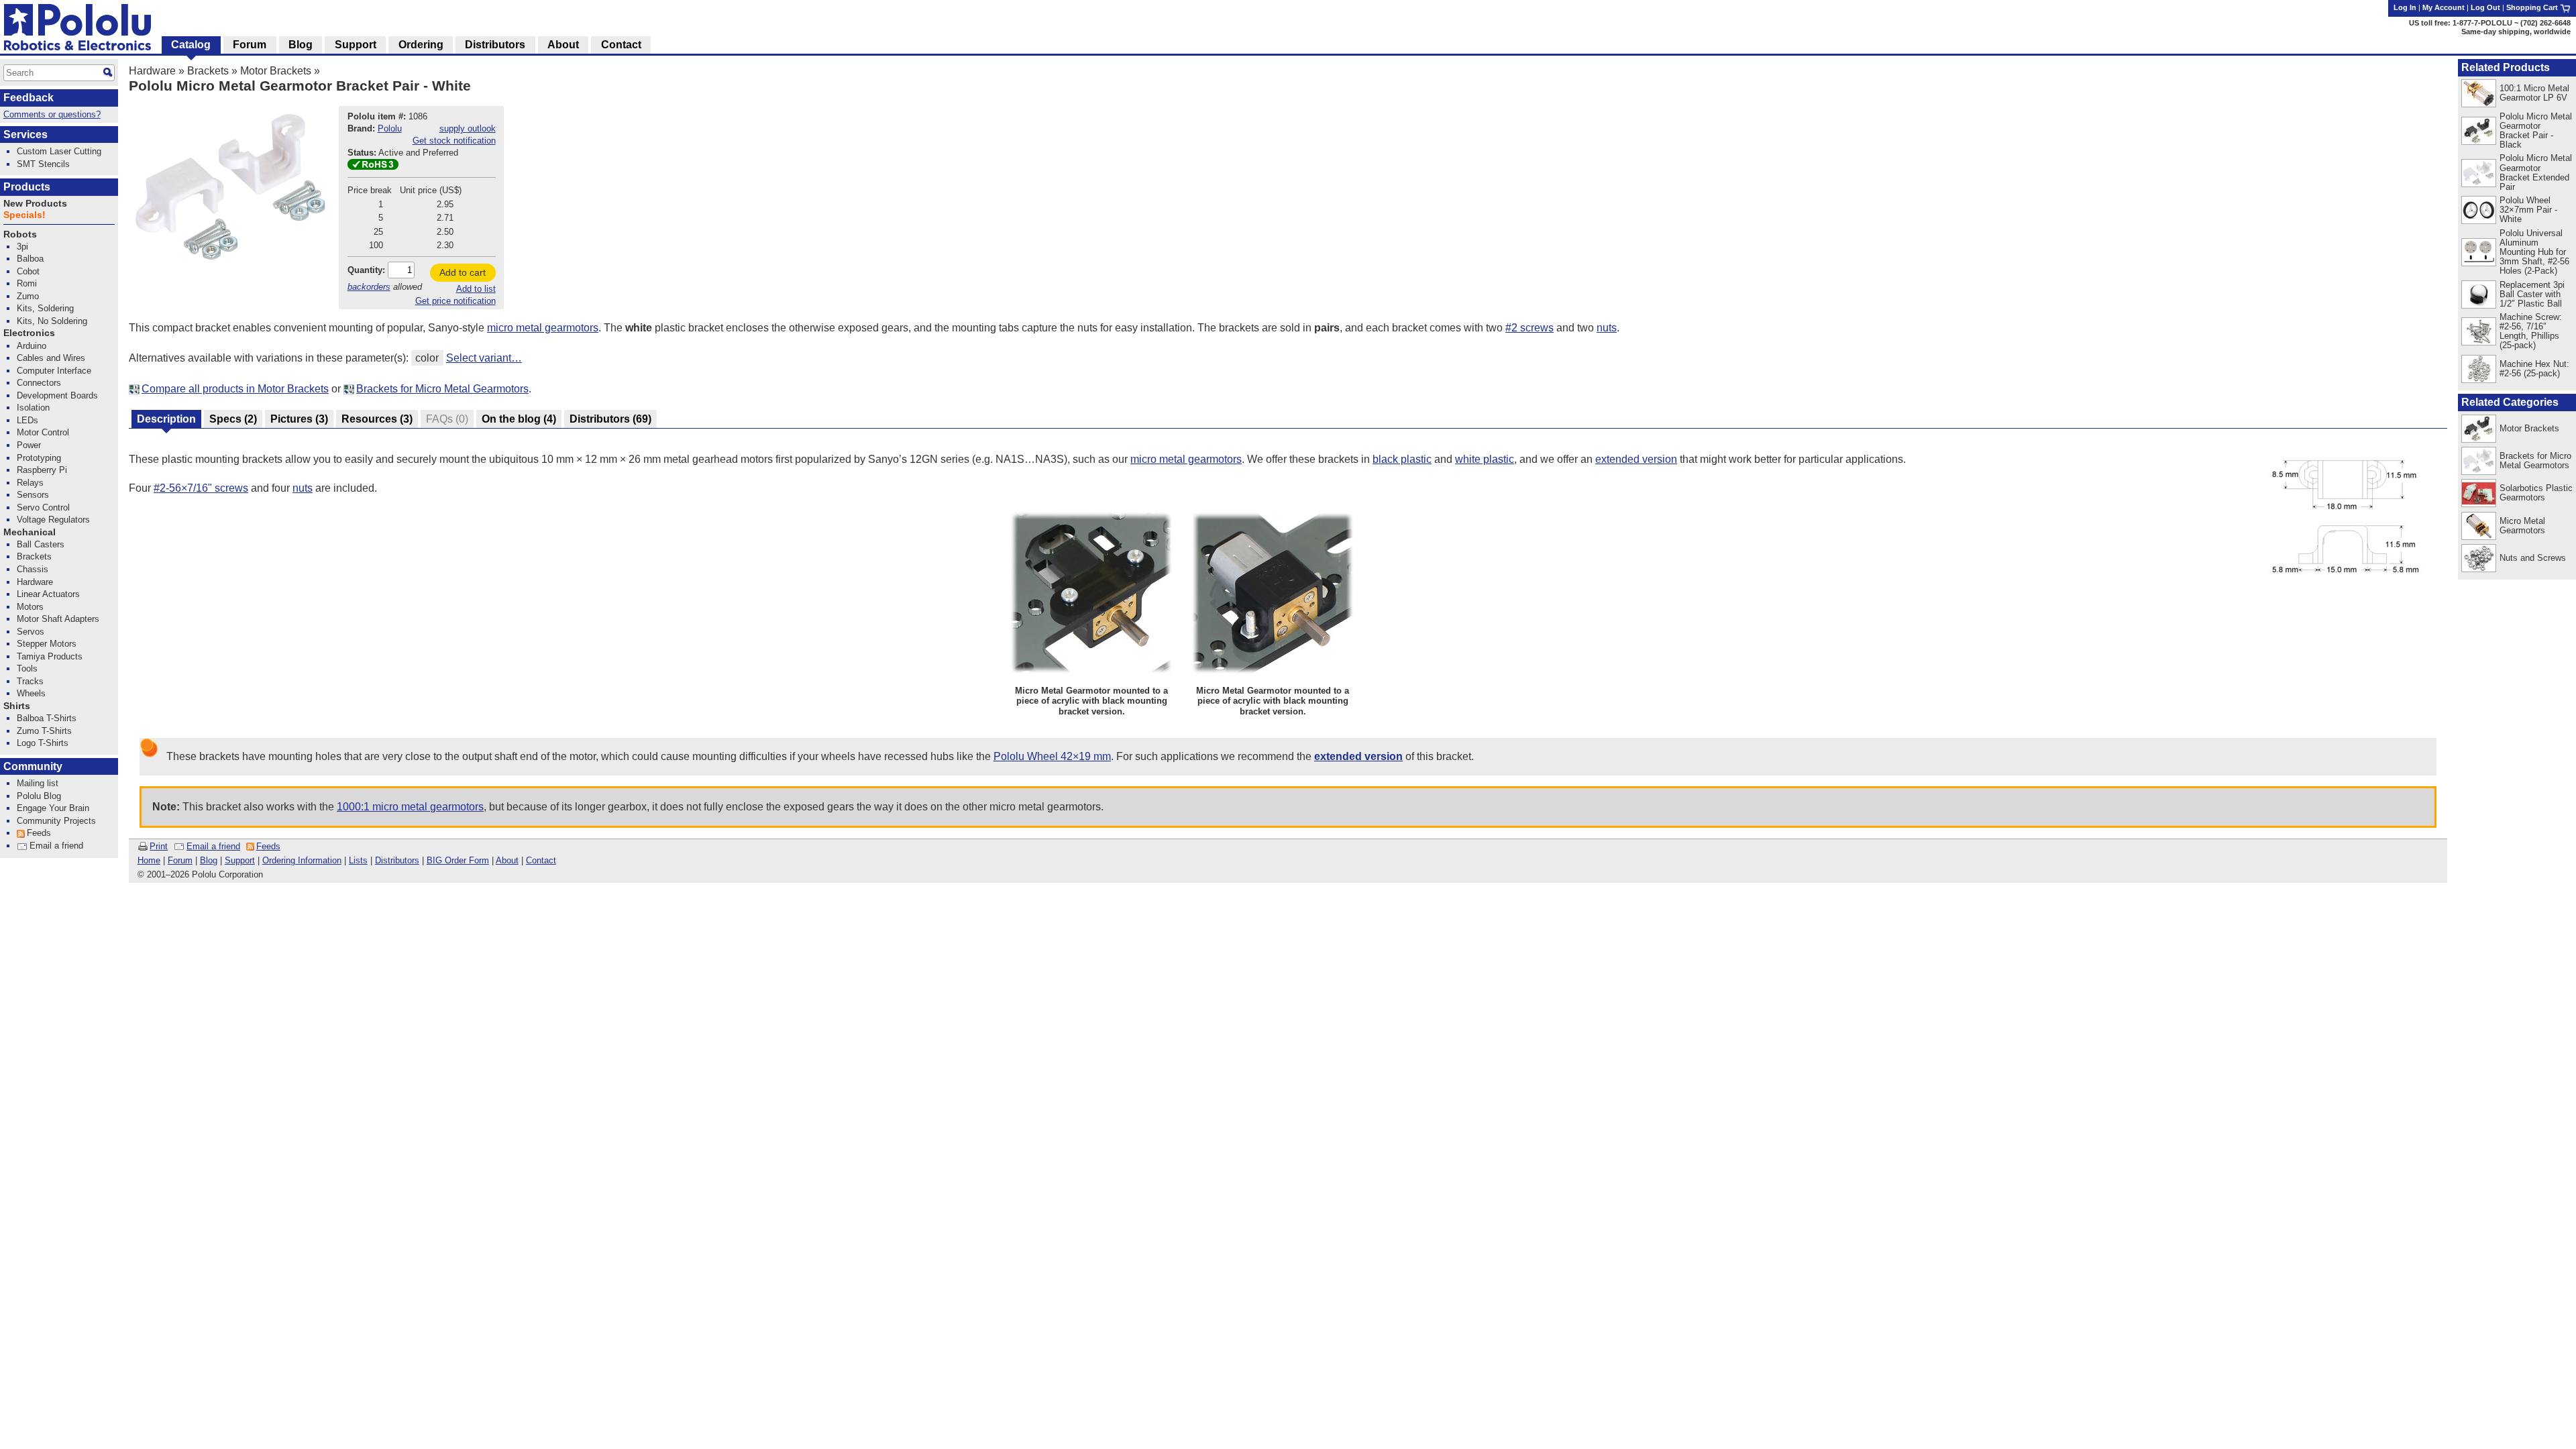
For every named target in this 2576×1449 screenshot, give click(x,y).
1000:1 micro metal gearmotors (410, 807)
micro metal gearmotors (543, 328)
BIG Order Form (458, 860)
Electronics (29, 333)
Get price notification (455, 301)
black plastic (1402, 459)
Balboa (30, 259)
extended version (1636, 459)
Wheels (31, 693)
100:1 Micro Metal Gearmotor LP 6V (2534, 93)
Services (25, 135)
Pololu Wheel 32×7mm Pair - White (2528, 210)
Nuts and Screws (2533, 558)
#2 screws (1529, 328)
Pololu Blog (39, 796)
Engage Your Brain (53, 808)
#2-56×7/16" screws (201, 488)
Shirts (17, 706)
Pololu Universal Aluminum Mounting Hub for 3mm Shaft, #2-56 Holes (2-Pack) (2534, 252)
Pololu (390, 128)
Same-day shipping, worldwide (2516, 32)
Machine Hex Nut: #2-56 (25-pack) (2534, 369)
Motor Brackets (276, 71)
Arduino (32, 346)
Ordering (421, 45)
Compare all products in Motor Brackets (235, 389)
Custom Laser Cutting (59, 151)
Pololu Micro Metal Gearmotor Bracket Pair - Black (2536, 130)
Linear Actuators (48, 594)
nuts (1607, 328)
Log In (2405, 7)
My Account (2444, 7)
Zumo (28, 296)
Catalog (191, 45)
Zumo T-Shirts (44, 731)
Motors (30, 607)
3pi (22, 247)
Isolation (33, 408)
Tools (27, 668)
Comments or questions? (52, 114)
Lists (358, 860)
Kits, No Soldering (52, 321)
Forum (180, 860)
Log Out (2485, 7)
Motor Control (43, 432)
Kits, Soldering (45, 308)
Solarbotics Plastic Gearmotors (2536, 493)
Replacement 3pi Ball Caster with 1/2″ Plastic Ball (2532, 294)
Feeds (268, 846)
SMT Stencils (43, 164)
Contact (541, 860)
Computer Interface (54, 371)
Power (29, 445)
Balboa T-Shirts (47, 718)
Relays (30, 483)
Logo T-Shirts (43, 743)
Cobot (28, 271)
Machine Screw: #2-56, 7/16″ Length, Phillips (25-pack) (2531, 331)
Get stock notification (454, 141)
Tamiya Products (50, 656)
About (507, 860)
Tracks (30, 681)
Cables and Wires (51, 358)
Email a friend (213, 846)
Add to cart (463, 272)
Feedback (29, 98)
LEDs (28, 420)
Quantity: (366, 270)
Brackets (208, 71)
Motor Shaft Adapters (58, 619)
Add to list (476, 289)
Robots (20, 234)
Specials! (24, 215)
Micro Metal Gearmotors (2522, 526)
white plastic (1485, 459)
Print (159, 846)
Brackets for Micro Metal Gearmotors (442, 389)
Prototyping (39, 458)
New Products (35, 204)
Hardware (152, 71)
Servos (31, 632)
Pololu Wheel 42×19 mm (1052, 756)
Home (149, 860)
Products (27, 187)
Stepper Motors (47, 644)
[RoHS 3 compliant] (373, 167)
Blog (209, 860)
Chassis (33, 569)
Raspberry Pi (42, 470)
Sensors (33, 495)
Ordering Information (302, 860)
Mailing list (38, 783)
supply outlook (468, 128)
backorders (369, 287)
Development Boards (57, 395)
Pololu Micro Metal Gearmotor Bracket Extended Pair (2536, 172)
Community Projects (56, 821)
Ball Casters (41, 544)
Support (240, 860)
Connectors (39, 383)
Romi (27, 283)
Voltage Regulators (53, 520)
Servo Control (43, 507)
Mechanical (30, 532)
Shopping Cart (2533, 7)
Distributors (397, 860)
